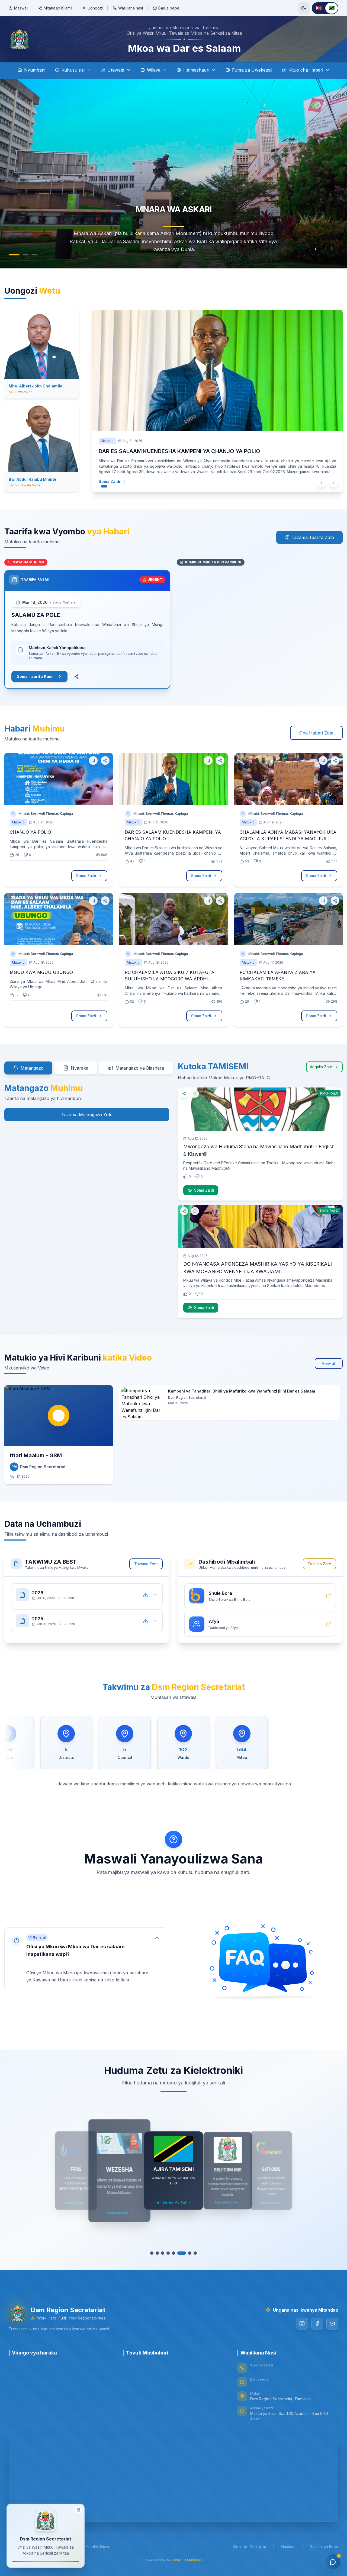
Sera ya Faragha (250, 2547)
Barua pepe (169, 8)
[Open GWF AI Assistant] (333, 2562)
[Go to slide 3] (34, 255)
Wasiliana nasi (131, 8)
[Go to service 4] (168, 2253)
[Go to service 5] (173, 2253)
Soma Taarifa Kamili (36, 676)
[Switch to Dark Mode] (304, 8)
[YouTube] (332, 2324)
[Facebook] (317, 2324)
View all (329, 1363)
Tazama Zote (146, 1564)
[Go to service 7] (184, 2253)
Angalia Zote (321, 1067)
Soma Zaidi (109, 471)
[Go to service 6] (179, 2253)
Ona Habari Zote (316, 733)
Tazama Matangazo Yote (87, 1115)
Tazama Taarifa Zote (313, 537)
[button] (86, 1959)
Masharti (288, 2547)
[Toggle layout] (78, 2509)
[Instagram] (302, 2324)
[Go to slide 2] (25, 255)
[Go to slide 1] (14, 255)
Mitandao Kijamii (58, 8)
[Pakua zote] (145, 1595)
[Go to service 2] (157, 2253)
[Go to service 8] (192, 2253)
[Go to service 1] (152, 2253)
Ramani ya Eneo (324, 2547)
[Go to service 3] (163, 2253)
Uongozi (95, 8)
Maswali (21, 8)
